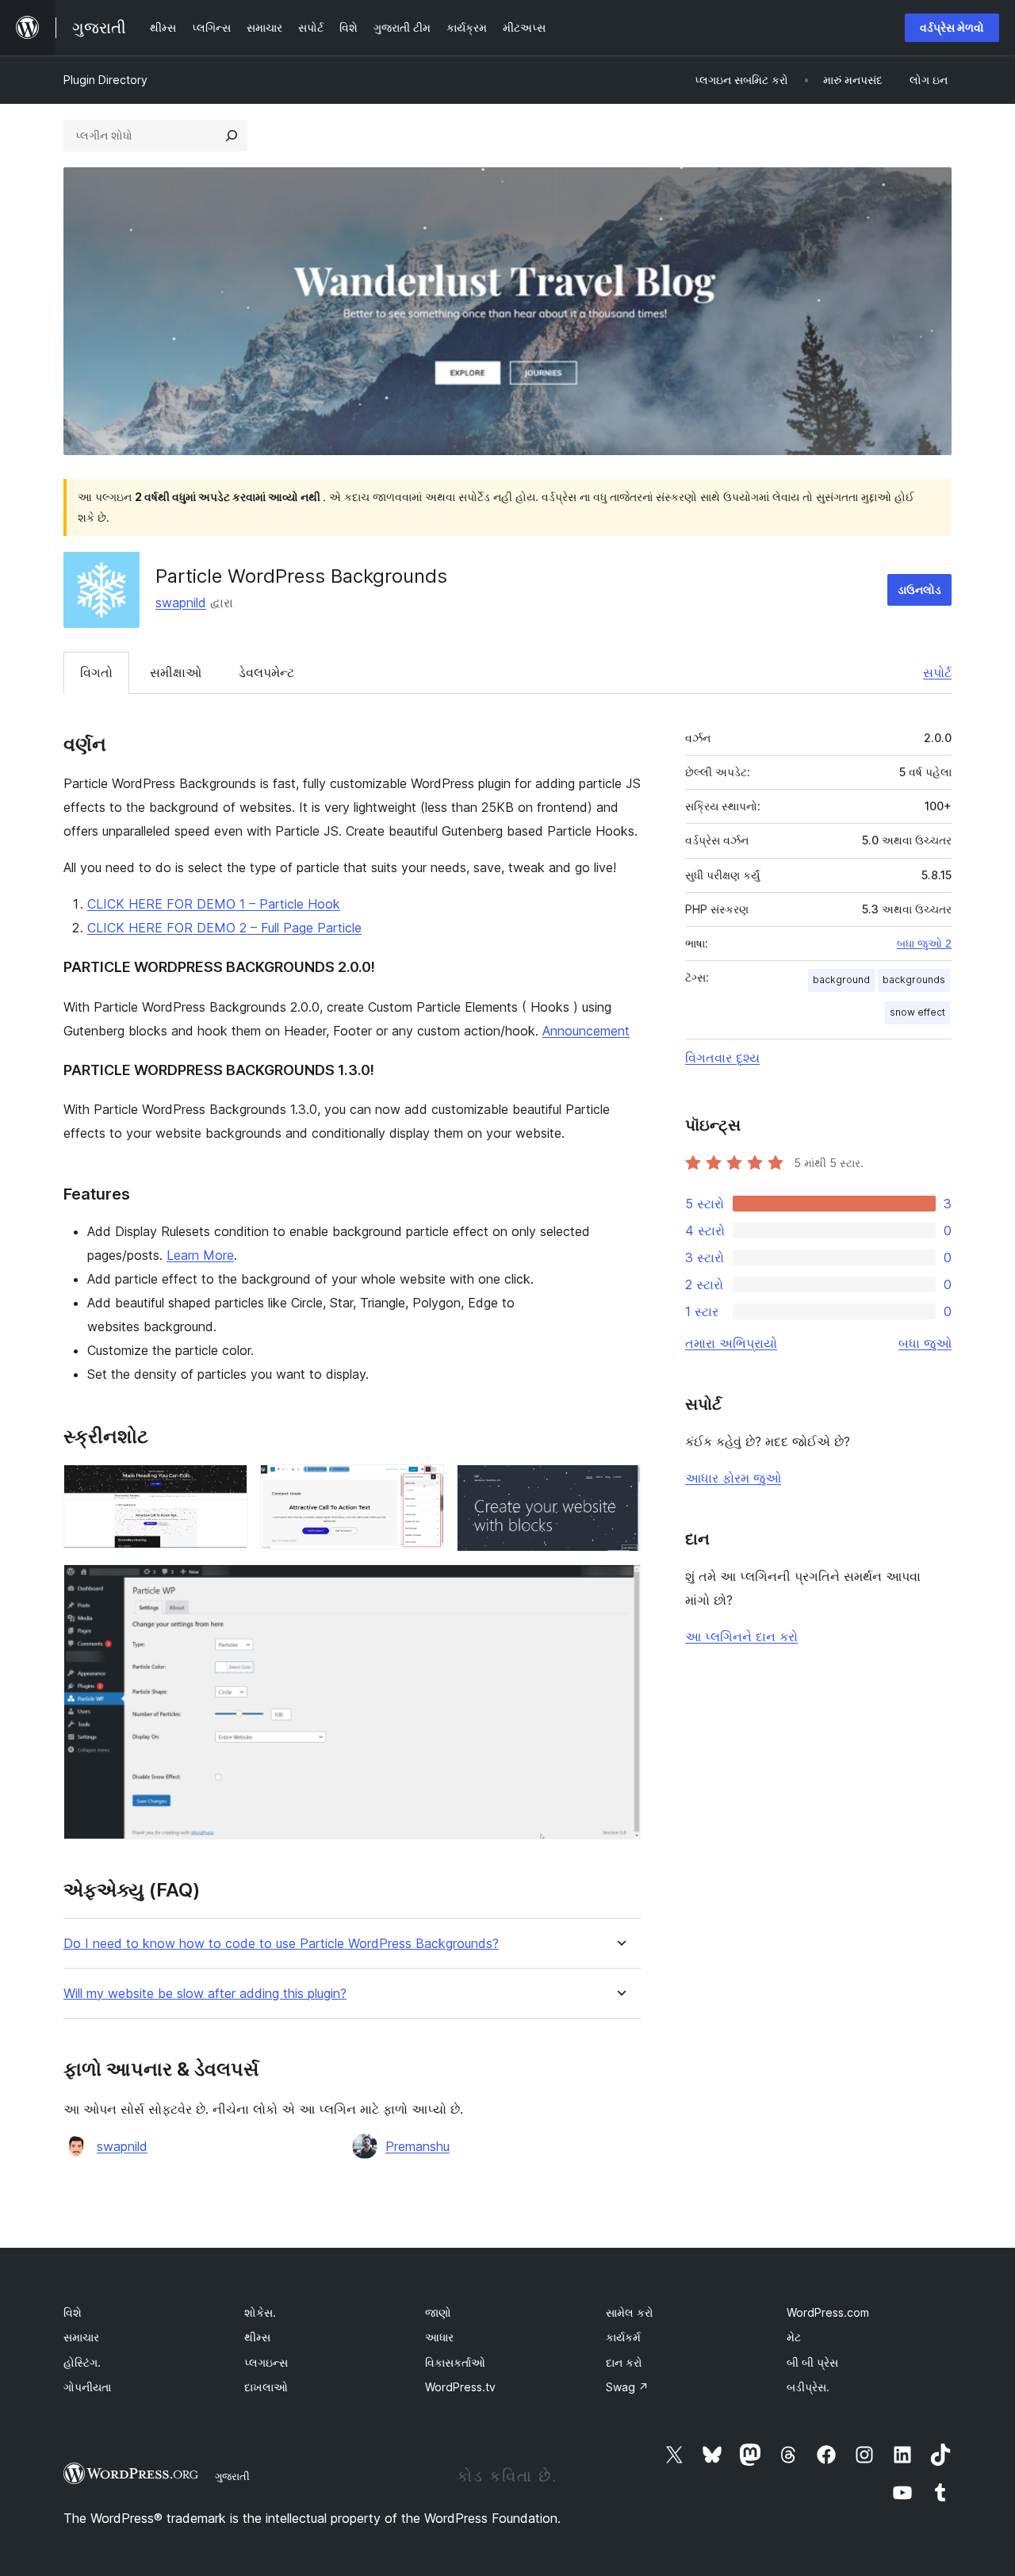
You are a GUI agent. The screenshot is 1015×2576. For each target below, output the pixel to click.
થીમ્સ (257, 2337)
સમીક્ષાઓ (176, 672)
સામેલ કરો (630, 2312)
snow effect (917, 1012)
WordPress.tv (460, 2387)
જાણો (438, 2312)
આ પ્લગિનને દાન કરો (741, 1636)
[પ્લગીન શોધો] (232, 136)
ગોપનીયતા (87, 2387)
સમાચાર (81, 2337)
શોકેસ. (260, 2312)
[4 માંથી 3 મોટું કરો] (619, 1486)
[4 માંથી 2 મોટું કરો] (423, 1486)
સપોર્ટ (937, 672)
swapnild (181, 603)
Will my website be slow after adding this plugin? (205, 1994)
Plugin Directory (105, 80)
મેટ (794, 2337)
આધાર (439, 2337)
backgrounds (914, 980)
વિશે (73, 2312)
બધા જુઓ (925, 1343)
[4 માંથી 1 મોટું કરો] (226, 1486)
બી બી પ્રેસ (812, 2362)
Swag (627, 2387)
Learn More (200, 1255)
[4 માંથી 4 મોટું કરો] (619, 1586)
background (841, 980)
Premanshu (417, 2146)
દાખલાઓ (266, 2387)
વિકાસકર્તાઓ (455, 2362)
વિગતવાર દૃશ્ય (722, 1058)
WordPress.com (828, 2312)
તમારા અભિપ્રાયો (731, 1343)
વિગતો (96, 672)
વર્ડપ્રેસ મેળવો (952, 27)
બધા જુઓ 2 (924, 944)
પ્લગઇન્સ (266, 2362)
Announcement (586, 1031)
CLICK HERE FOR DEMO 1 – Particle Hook (214, 904)
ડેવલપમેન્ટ (266, 672)
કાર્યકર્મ (623, 2337)
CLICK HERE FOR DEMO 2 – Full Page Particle (224, 928)
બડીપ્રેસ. (808, 2387)
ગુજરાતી (232, 2476)
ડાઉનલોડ (919, 589)
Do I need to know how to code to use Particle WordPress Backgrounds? (281, 1944)
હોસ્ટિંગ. (82, 2362)
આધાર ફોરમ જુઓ (733, 1478)
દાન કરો (624, 2362)
